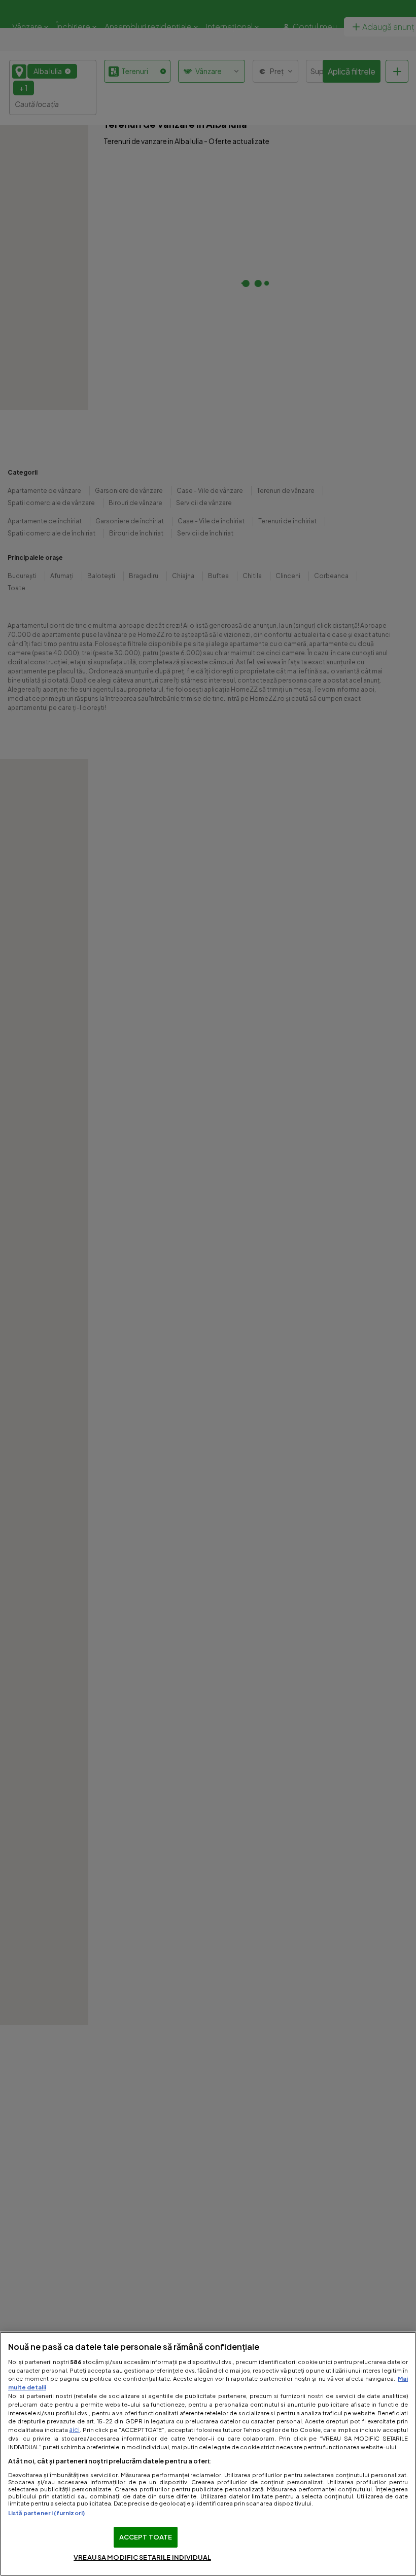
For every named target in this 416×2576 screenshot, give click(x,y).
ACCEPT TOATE (146, 2537)
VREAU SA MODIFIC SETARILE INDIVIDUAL (142, 2557)
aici (74, 2429)
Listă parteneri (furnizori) (46, 2513)
